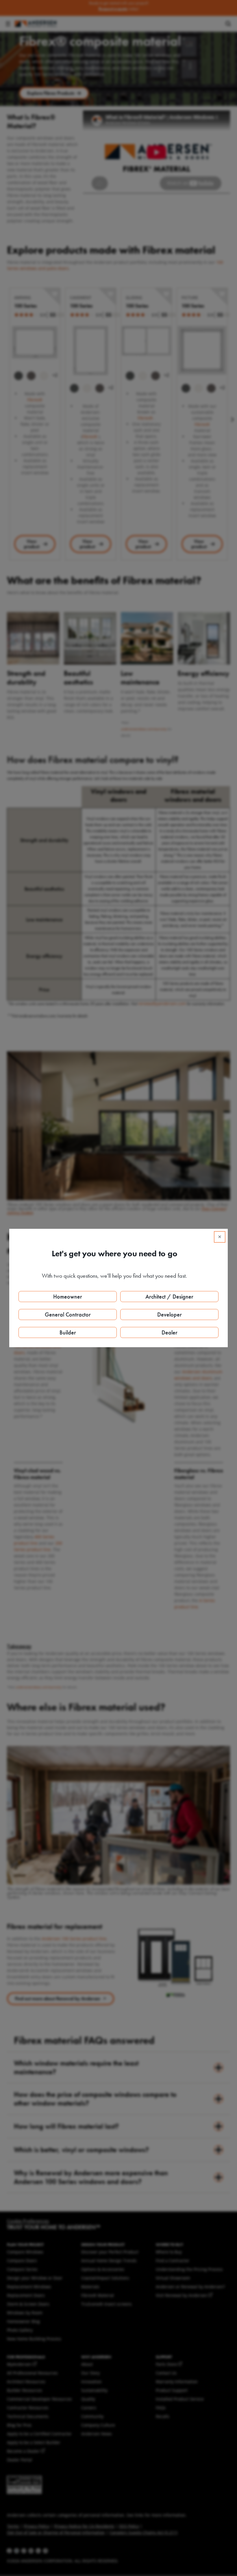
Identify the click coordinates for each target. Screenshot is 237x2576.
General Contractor (68, 1314)
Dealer (170, 1332)
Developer (170, 1314)
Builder (68, 1332)
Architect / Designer (169, 1297)
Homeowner (68, 1297)
